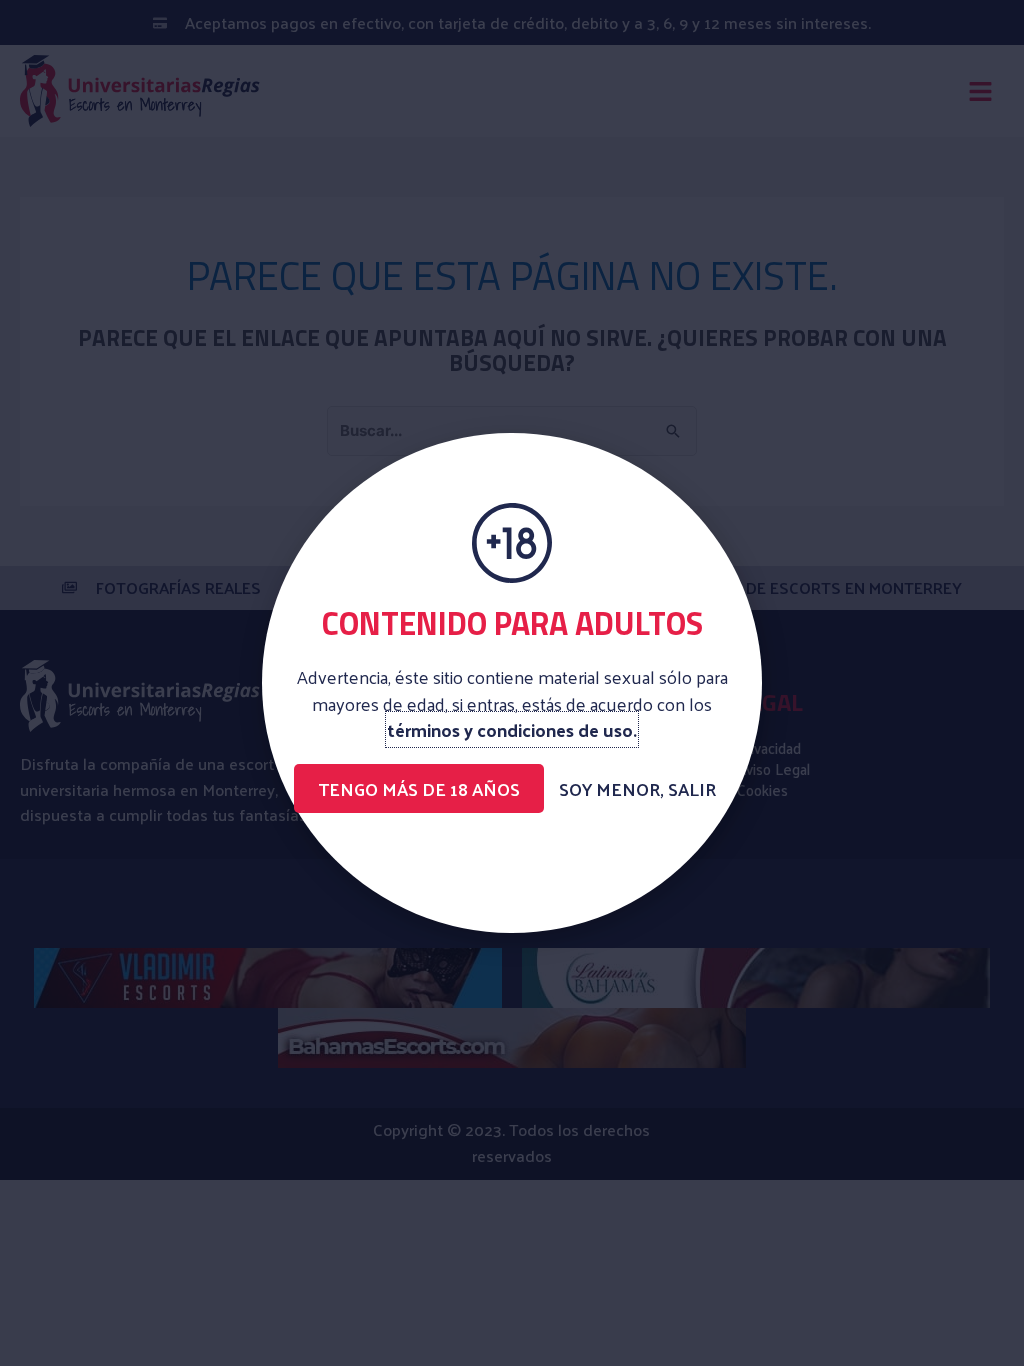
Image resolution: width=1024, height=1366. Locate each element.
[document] (512, 683)
